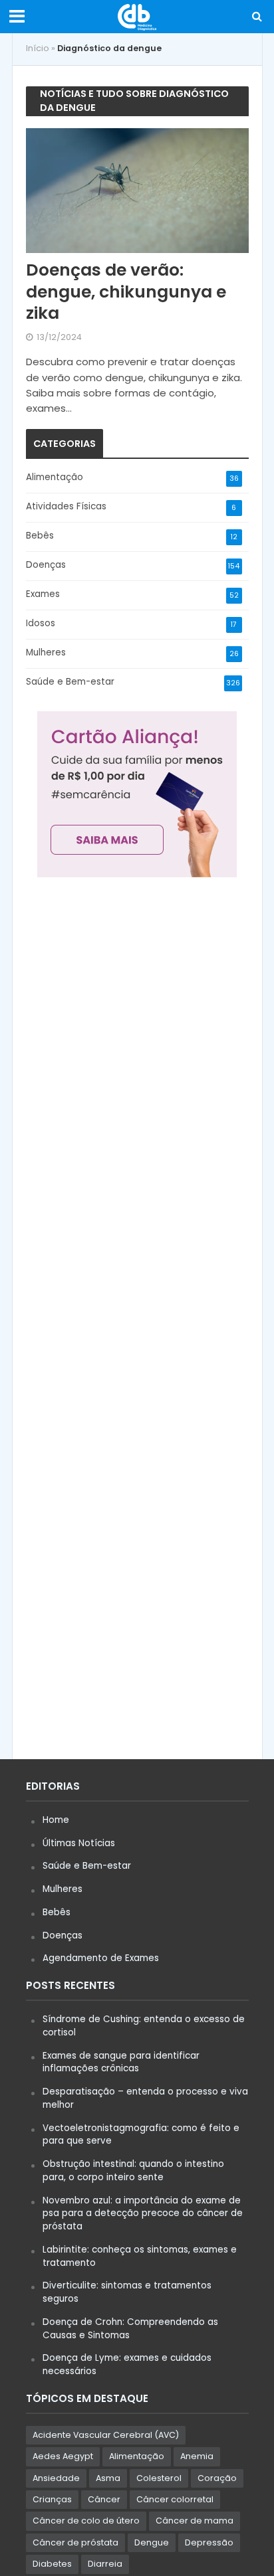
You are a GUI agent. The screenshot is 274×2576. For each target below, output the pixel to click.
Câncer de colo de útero (86, 2521)
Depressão (209, 2542)
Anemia (197, 2456)
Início (38, 48)
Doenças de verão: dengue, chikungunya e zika (126, 292)
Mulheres (63, 1889)
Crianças (52, 2499)
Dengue (152, 2542)
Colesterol (159, 2478)
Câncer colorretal (175, 2499)
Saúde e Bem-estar (87, 1866)
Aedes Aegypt (63, 2456)
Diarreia (105, 2564)
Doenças (63, 1935)
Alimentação (137, 2456)
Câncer (104, 2499)
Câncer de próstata (75, 2542)
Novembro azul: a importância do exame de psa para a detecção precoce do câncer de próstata (143, 2214)
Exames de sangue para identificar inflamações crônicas (121, 2062)
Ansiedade (56, 2478)
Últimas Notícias (79, 1843)
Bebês (57, 1912)
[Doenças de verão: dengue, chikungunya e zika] (137, 190)
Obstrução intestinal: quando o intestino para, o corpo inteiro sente (133, 2171)
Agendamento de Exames (101, 1958)
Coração (217, 2478)
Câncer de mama (195, 2521)
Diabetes (52, 2564)
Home (56, 1820)
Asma (108, 2478)
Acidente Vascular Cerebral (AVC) (106, 2435)
